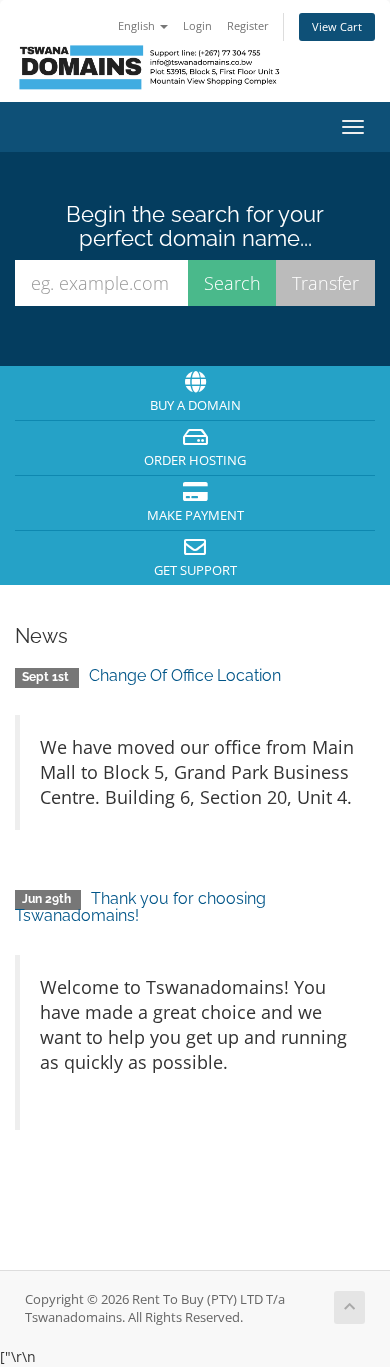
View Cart (337, 26)
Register (248, 25)
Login (197, 25)
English (138, 25)
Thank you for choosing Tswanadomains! (140, 907)
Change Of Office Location (185, 675)
